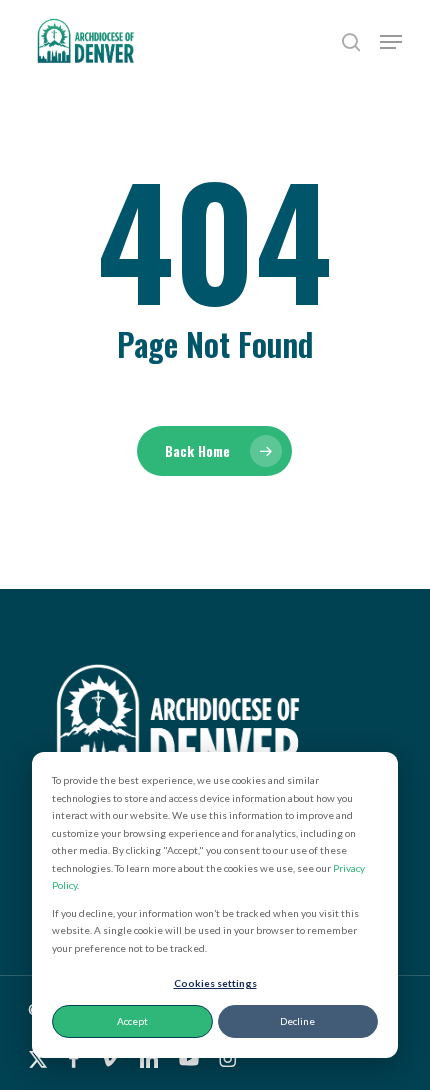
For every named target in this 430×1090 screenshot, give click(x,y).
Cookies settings (215, 983)
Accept (132, 1021)
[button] (391, 42)
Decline (297, 1021)
